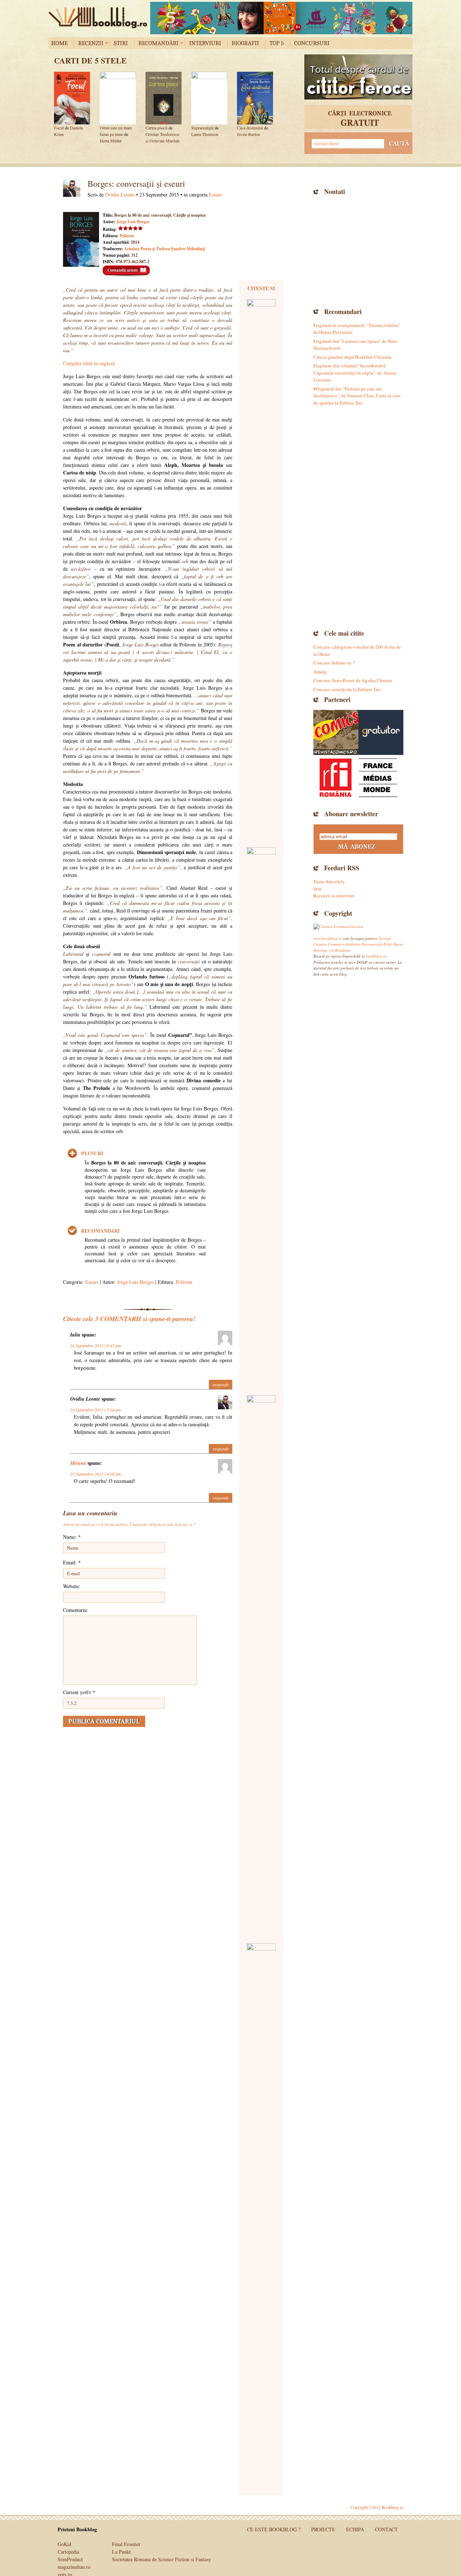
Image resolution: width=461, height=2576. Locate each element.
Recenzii (91, 43)
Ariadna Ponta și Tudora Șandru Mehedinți (164, 249)
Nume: (72, 1537)
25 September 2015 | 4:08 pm (96, 1474)
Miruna (78, 1463)
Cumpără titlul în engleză (89, 363)
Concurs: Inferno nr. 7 (334, 663)
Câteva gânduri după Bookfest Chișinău (352, 357)
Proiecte (323, 2529)
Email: (72, 1562)
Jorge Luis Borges (133, 222)
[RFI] (358, 777)
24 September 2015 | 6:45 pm (96, 1346)
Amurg (320, 672)
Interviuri (205, 43)
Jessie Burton (249, 134)
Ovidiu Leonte (120, 195)
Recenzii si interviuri (334, 896)
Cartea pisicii (156, 128)
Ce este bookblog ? (274, 2529)
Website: (72, 1586)
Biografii (245, 43)
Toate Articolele (329, 882)
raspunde (221, 1384)
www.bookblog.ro (328, 938)
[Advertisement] (358, 251)
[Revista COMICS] (336, 732)
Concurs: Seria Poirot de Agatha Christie (353, 680)
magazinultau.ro (74, 2567)
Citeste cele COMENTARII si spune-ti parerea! (129, 1319)
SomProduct (70, 2559)
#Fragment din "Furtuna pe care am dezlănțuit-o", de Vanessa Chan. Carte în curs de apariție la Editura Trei (357, 396)
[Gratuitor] (381, 732)
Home (59, 43)
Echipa (355, 2529)
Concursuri (312, 43)
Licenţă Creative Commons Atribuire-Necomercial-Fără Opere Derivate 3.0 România (358, 944)
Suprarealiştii (202, 128)
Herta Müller (111, 141)
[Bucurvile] (281, 18)
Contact (386, 2529)
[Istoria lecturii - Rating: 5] (261, 2214)
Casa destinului (250, 128)
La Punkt (121, 2552)
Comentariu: (76, 1610)
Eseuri (215, 195)
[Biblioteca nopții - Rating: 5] (261, 570)
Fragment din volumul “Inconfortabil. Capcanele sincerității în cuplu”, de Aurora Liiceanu (355, 373)
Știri (121, 43)
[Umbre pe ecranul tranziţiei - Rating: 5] (261, 1666)
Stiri (317, 889)
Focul (59, 128)
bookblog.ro (100, 18)
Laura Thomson (205, 134)
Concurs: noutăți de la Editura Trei (347, 689)
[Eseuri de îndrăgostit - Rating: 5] (261, 1118)
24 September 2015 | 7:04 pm (96, 1410)
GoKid (64, 2544)
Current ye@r (79, 1692)
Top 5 (277, 43)
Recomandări (158, 43)
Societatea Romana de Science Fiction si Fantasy (162, 2559)
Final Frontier (126, 2544)
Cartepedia (68, 2552)
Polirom (127, 236)
